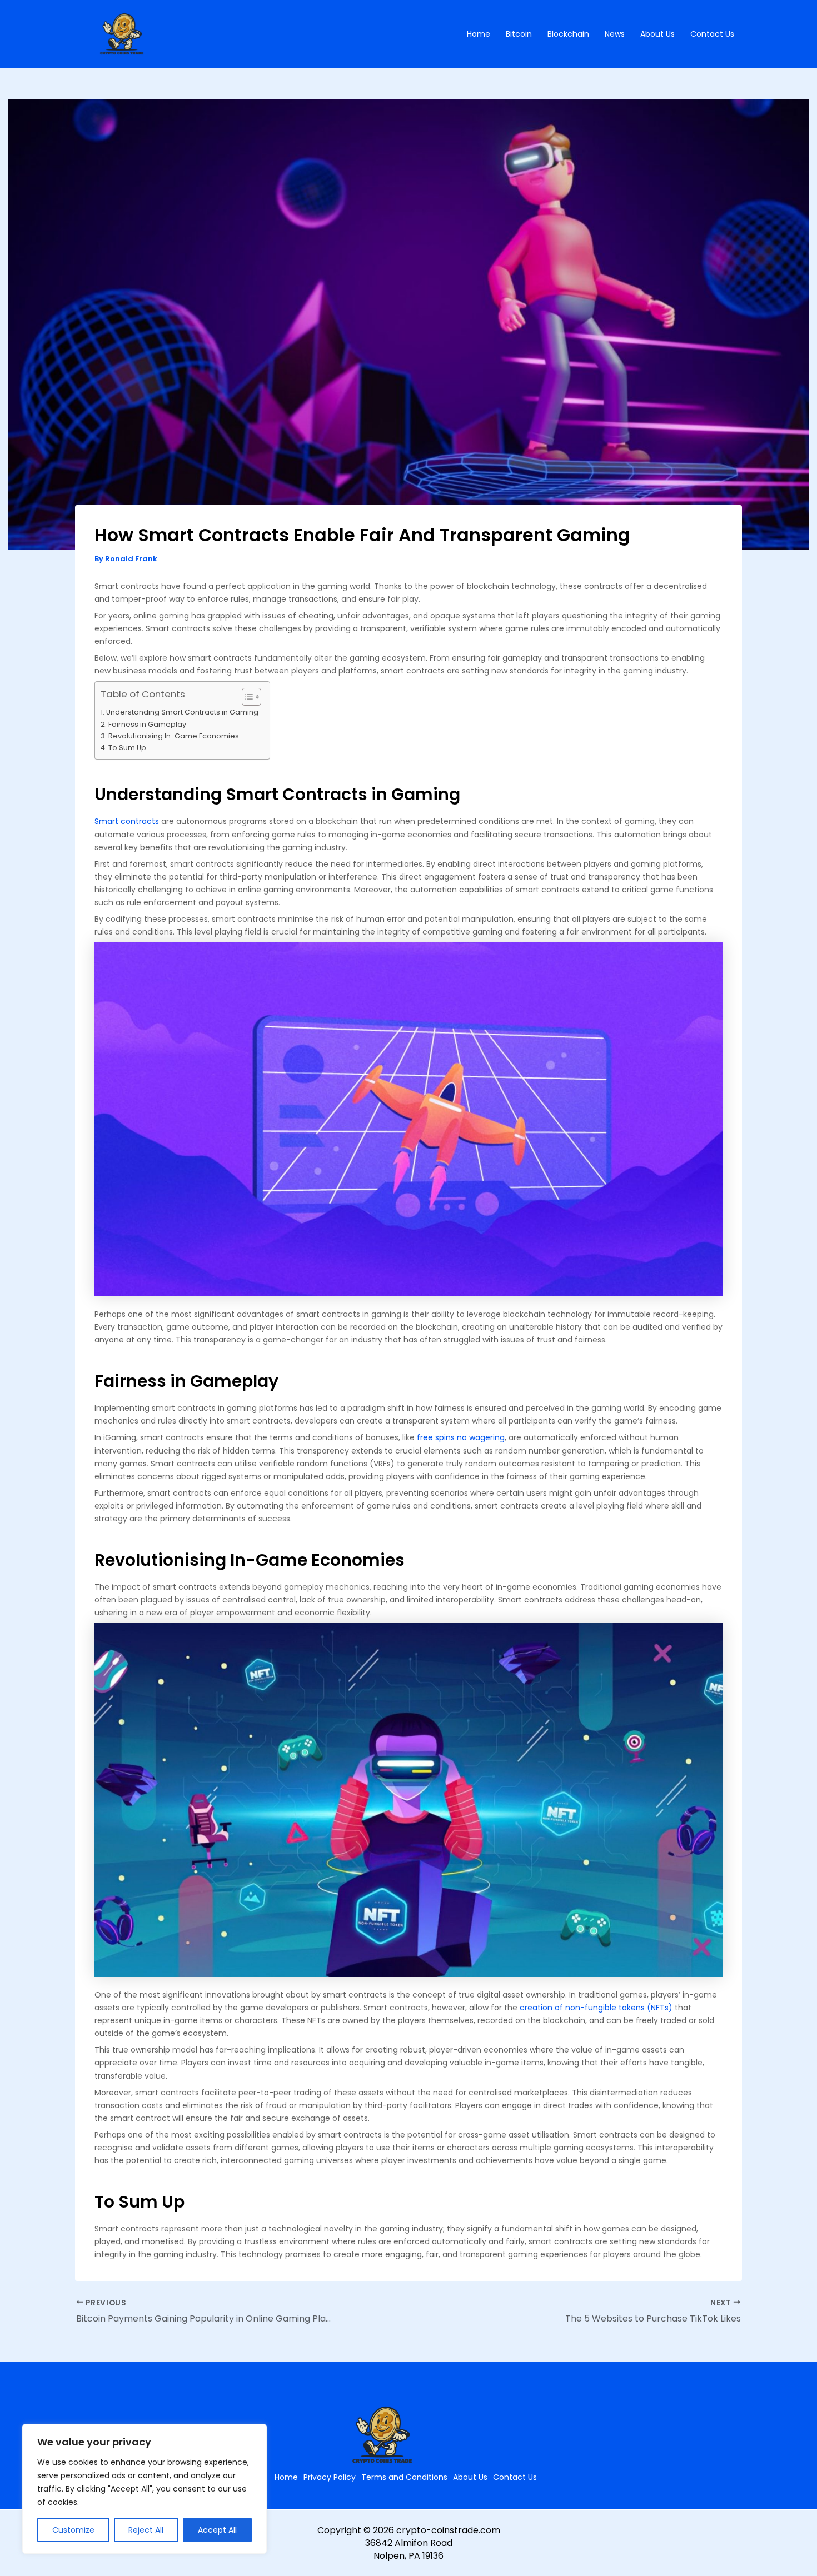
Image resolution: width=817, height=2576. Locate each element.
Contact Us (712, 34)
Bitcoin (519, 34)
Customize (73, 2530)
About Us (657, 34)
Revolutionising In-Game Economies (174, 736)
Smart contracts (127, 821)
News (615, 34)
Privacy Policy (330, 2477)
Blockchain (568, 34)
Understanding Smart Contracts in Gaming (182, 712)
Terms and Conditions (404, 2477)
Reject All (146, 2530)
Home (479, 34)
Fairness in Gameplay (147, 724)
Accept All (217, 2530)
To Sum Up (127, 748)
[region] (145, 2489)
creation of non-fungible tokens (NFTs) (596, 2008)
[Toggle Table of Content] (246, 697)
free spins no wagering (461, 1437)
